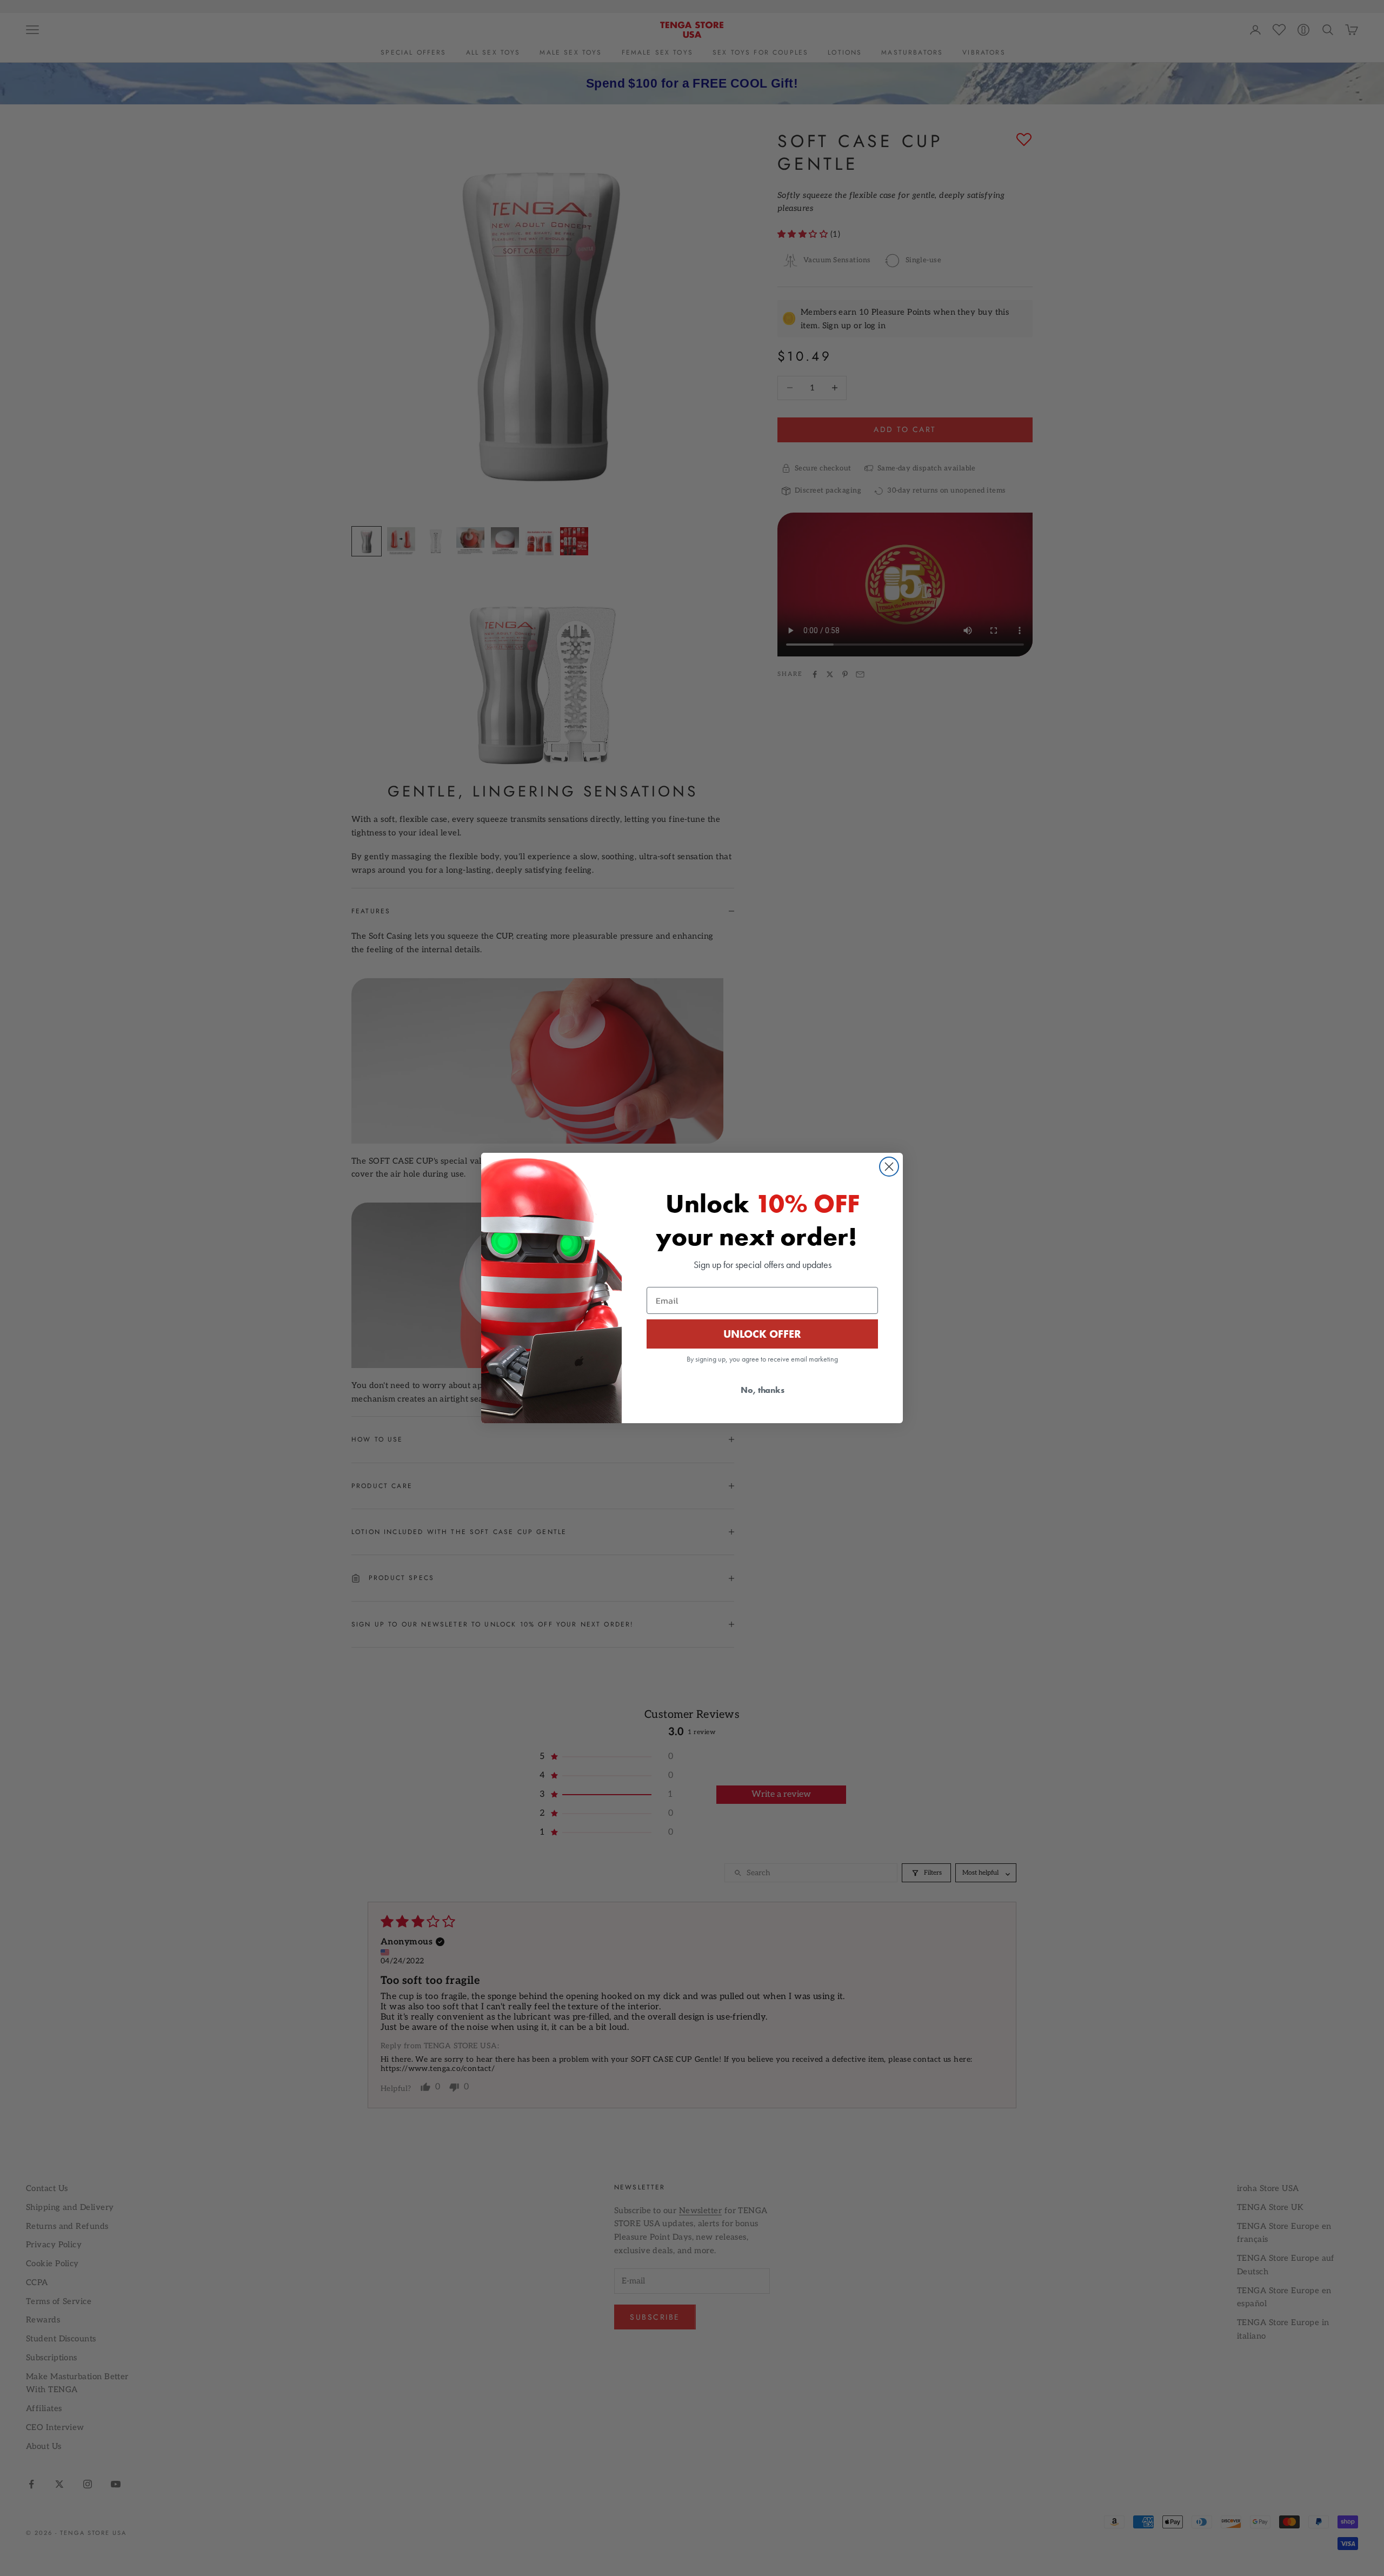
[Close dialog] (889, 1167)
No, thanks (763, 1390)
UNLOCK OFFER (762, 1334)
